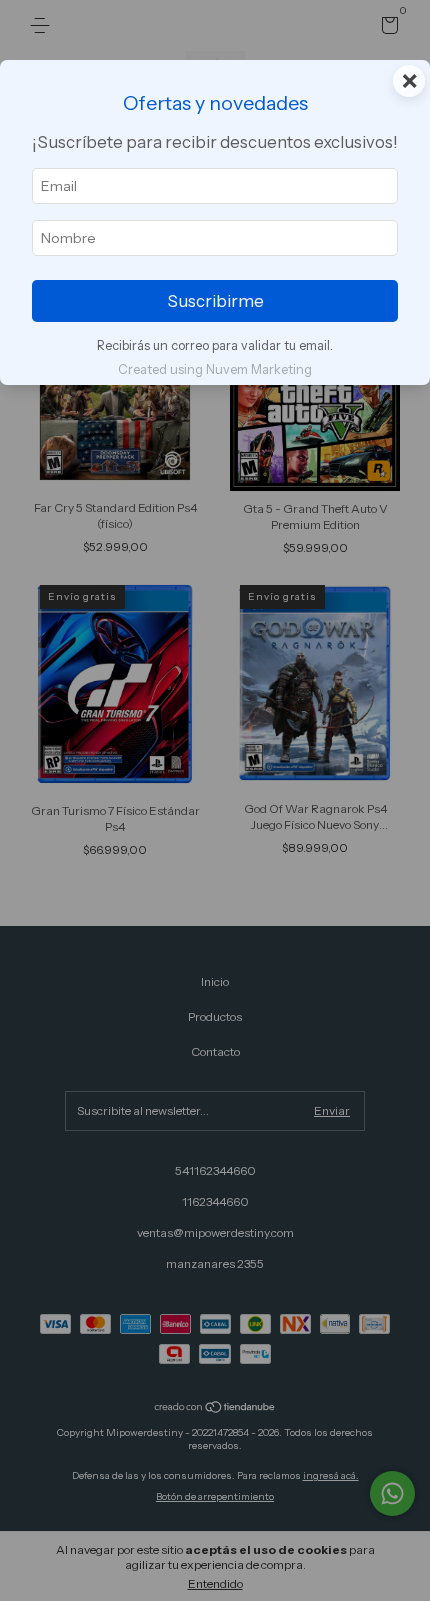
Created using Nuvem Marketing (215, 369)
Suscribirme (215, 301)
